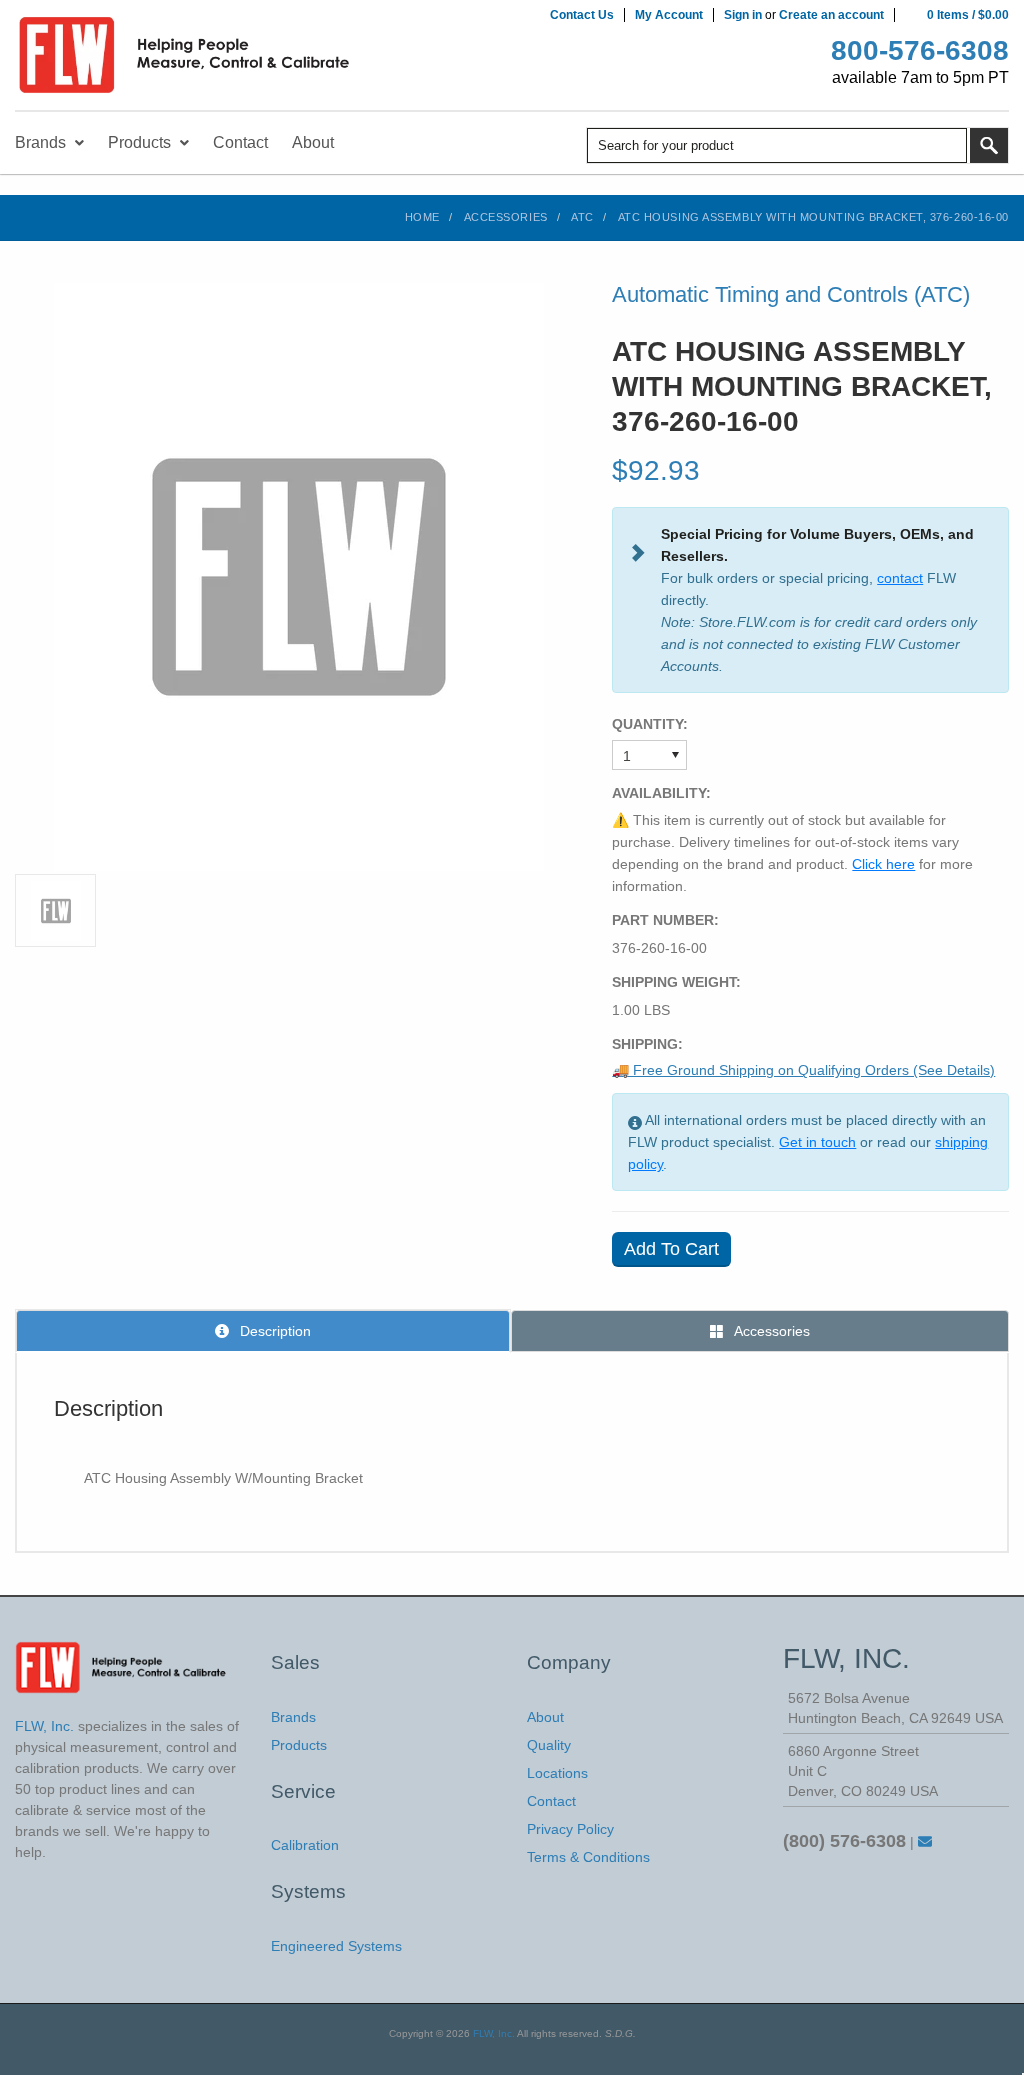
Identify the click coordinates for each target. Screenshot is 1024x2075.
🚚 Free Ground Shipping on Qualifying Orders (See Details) (803, 1070)
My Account (669, 15)
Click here (883, 864)
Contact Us (582, 15)
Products (299, 1745)
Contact (551, 1801)
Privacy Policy (570, 1829)
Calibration (305, 1845)
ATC (582, 217)
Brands (293, 1717)
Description (273, 1331)
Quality (549, 1745)
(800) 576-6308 (844, 1841)
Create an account (831, 15)
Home (422, 217)
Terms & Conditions (588, 1857)
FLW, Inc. (494, 2033)
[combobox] (777, 145)
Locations (557, 1773)
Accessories (506, 217)
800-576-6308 (920, 50)
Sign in (743, 15)
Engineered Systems (336, 1946)
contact (900, 578)
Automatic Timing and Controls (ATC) (791, 294)
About (545, 1717)
